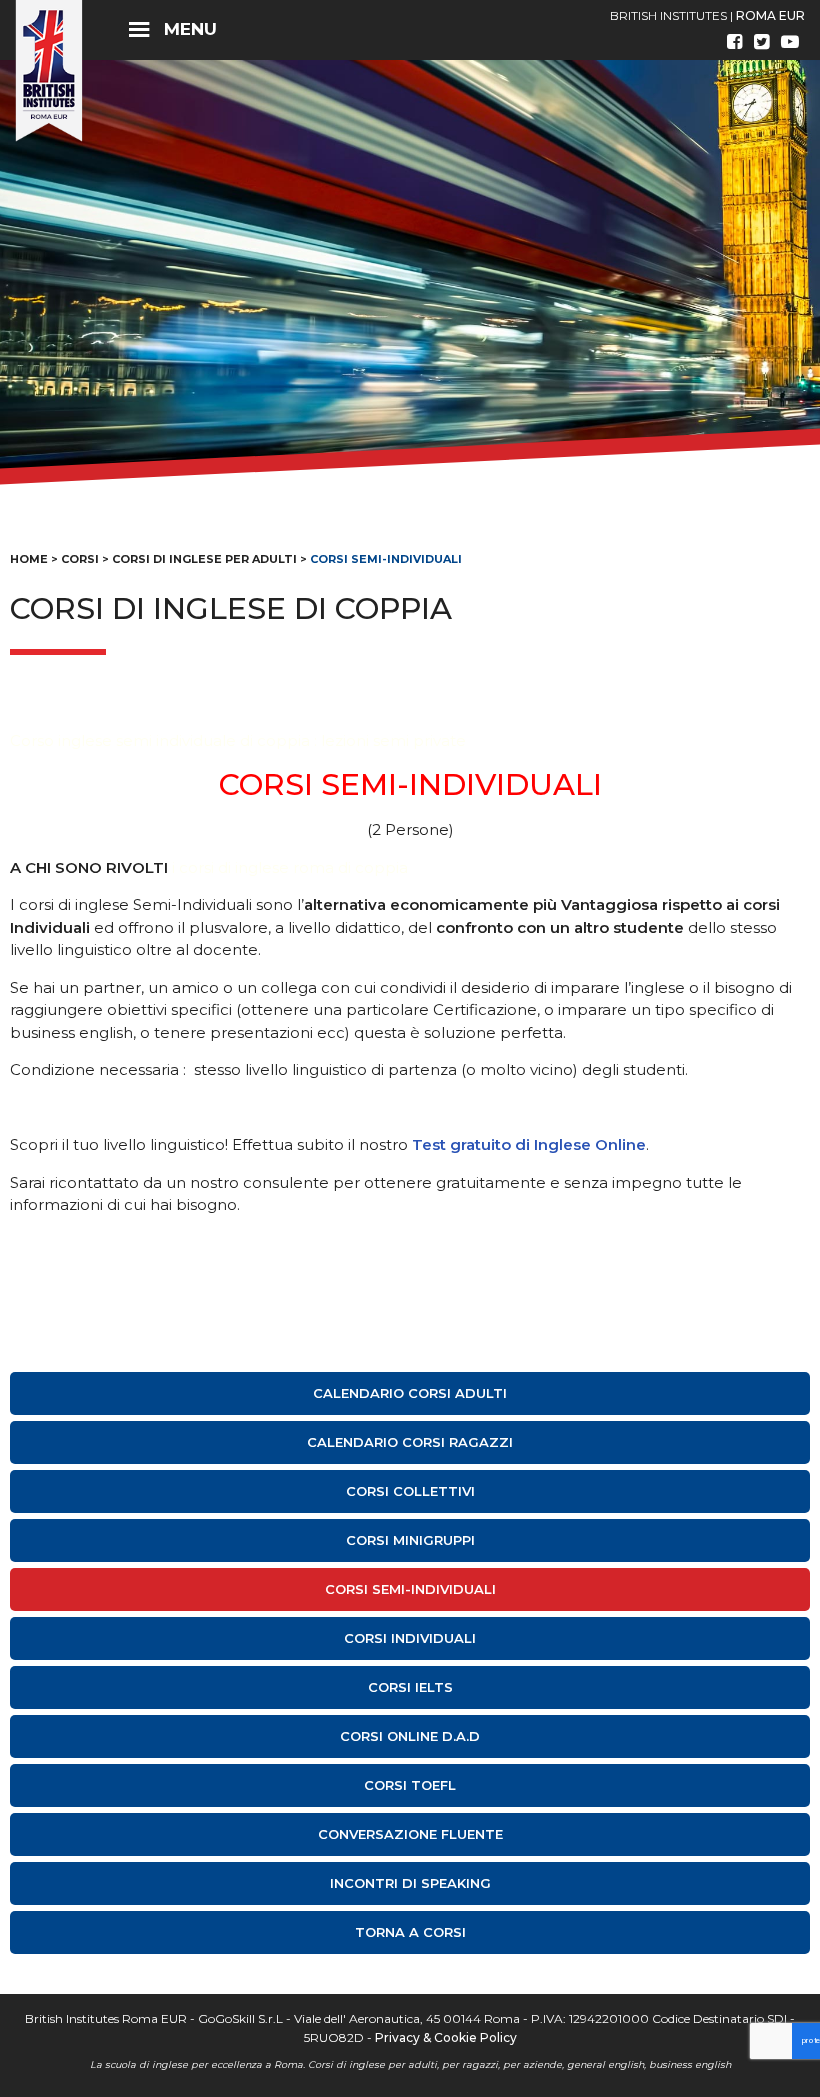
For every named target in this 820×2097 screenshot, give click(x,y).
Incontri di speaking (410, 1883)
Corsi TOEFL (410, 1785)
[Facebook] (734, 42)
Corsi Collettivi (410, 1491)
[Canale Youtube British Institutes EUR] (790, 42)
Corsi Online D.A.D (410, 1736)
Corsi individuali (410, 1638)
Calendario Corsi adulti (410, 1393)
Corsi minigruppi (410, 1540)
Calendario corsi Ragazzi (410, 1442)
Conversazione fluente (410, 1834)
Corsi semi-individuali (410, 1589)
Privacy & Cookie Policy (446, 2037)
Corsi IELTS (410, 1687)
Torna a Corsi (410, 1932)
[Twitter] (761, 42)
